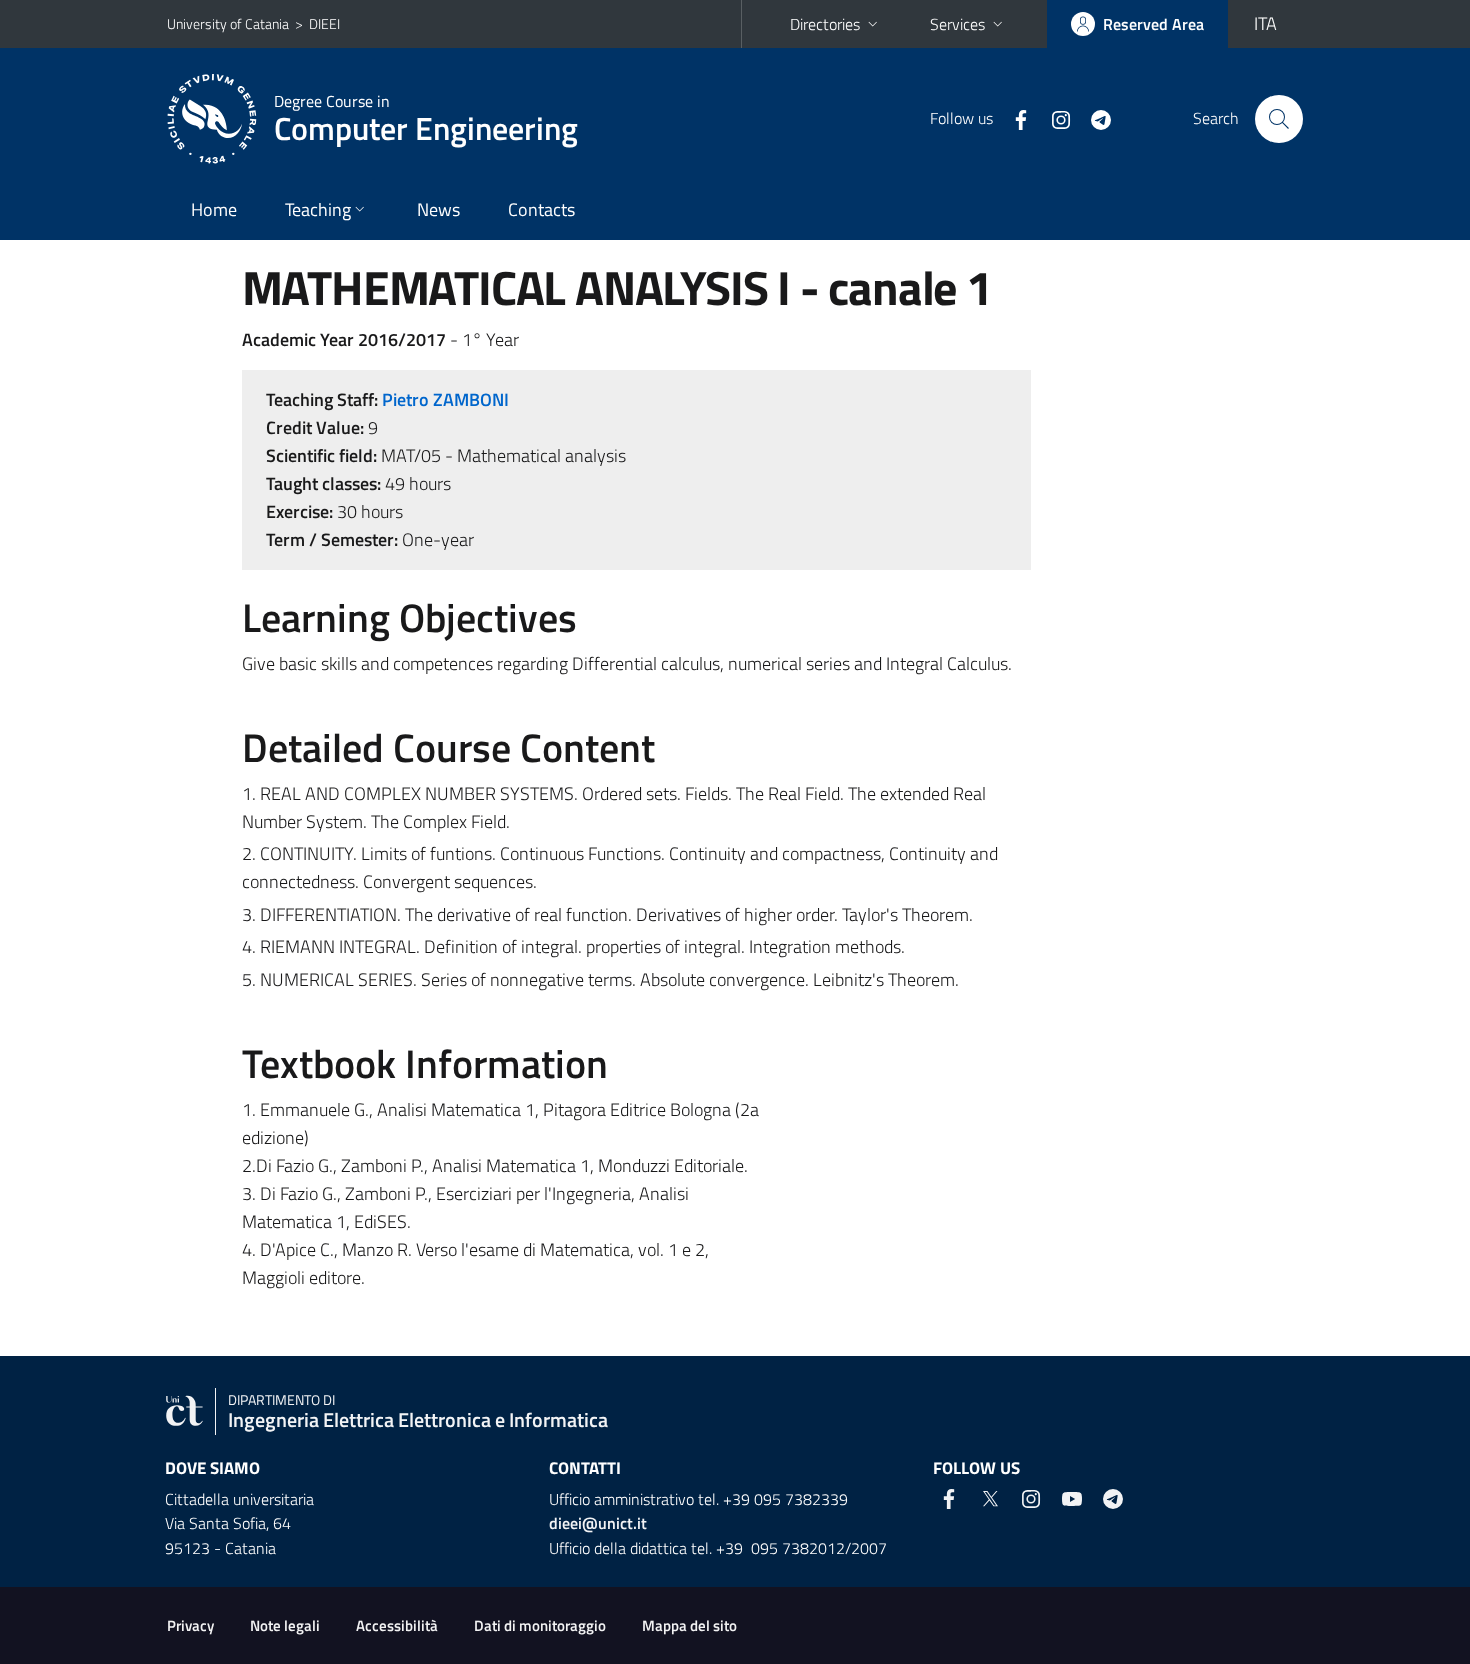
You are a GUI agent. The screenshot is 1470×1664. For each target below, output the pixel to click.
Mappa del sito (689, 1625)
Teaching (318, 209)
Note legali (285, 1625)
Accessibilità (397, 1625)
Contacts (541, 209)
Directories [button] (825, 24)
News (438, 209)
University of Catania (228, 23)
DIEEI (324, 23)
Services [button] (957, 24)
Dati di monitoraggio (540, 1625)
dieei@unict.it (598, 1523)
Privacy (190, 1625)
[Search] (1279, 119)
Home (214, 209)
